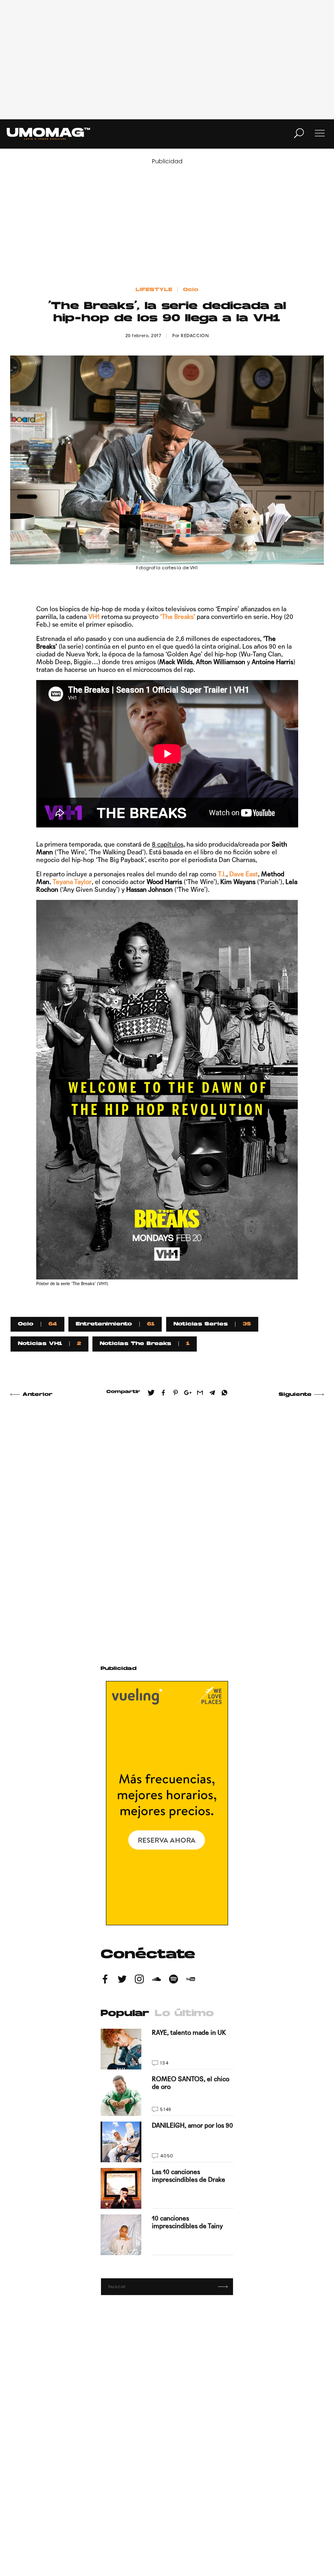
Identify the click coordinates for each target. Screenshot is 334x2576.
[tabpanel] (167, 2142)
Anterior (37, 1395)
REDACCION (195, 336)
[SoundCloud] (156, 1980)
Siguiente (295, 1395)
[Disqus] (167, 1522)
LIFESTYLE (154, 290)
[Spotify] (174, 1980)
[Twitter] (122, 1980)
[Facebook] (105, 1980)
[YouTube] (191, 1980)
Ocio (191, 290)
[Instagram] (139, 1980)
